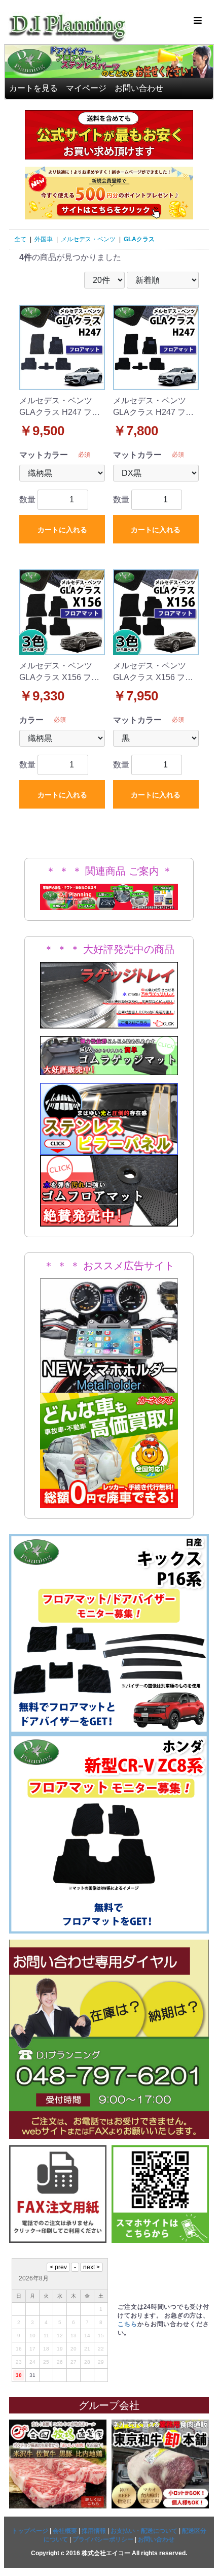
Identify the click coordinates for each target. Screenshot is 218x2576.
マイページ (86, 88)
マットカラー (44, 455)
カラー (31, 720)
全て (20, 239)
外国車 (44, 239)
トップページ (30, 2531)
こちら (128, 2324)
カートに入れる (62, 530)
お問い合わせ (139, 88)
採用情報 (94, 2531)
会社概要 (65, 2531)
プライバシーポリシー (103, 2539)
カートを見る (33, 88)
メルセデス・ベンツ (88, 239)
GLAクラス (139, 239)
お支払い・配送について (144, 2531)
